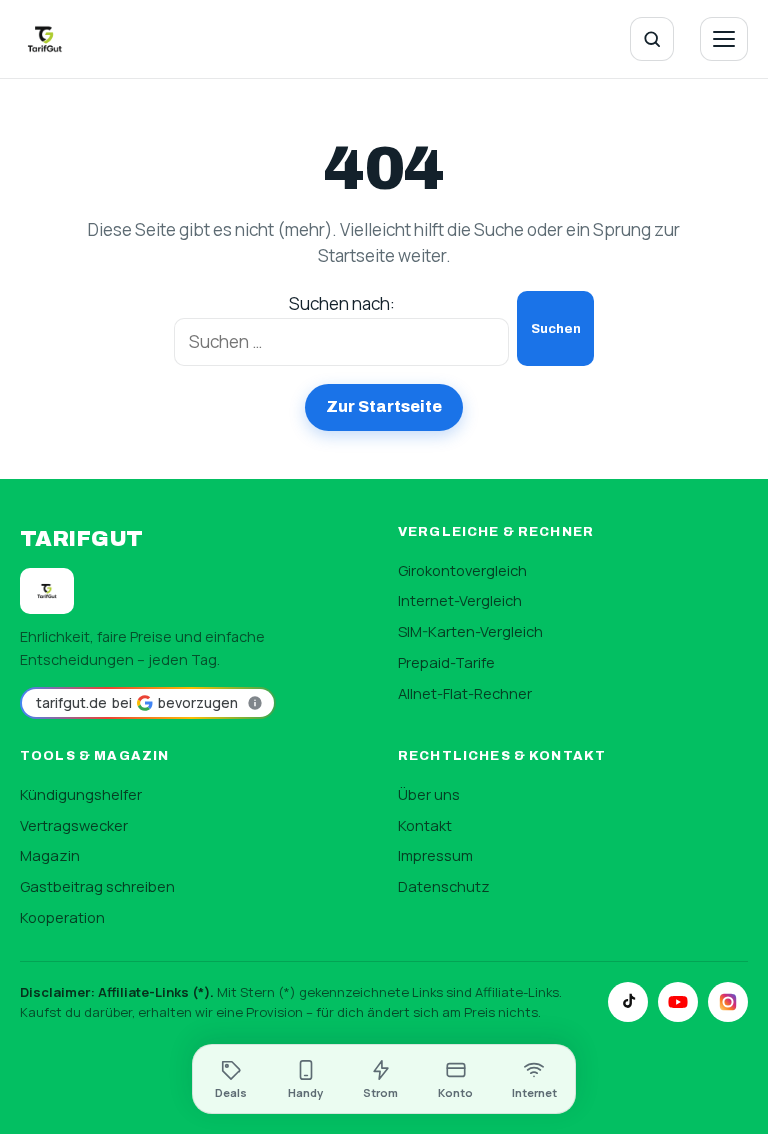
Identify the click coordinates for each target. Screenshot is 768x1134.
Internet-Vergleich (460, 600)
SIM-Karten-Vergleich (470, 631)
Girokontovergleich (462, 570)
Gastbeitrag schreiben (97, 886)
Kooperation (62, 917)
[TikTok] (628, 1002)
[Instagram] (728, 1002)
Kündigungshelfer (81, 794)
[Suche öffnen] (652, 39)
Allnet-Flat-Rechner (465, 693)
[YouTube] (678, 1002)
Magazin (50, 855)
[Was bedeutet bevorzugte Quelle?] (255, 703)
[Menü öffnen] (724, 39)
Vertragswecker (74, 825)
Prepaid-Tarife (446, 662)
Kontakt (425, 825)
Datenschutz (444, 886)
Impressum (435, 855)
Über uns (429, 794)
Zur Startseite (384, 406)
